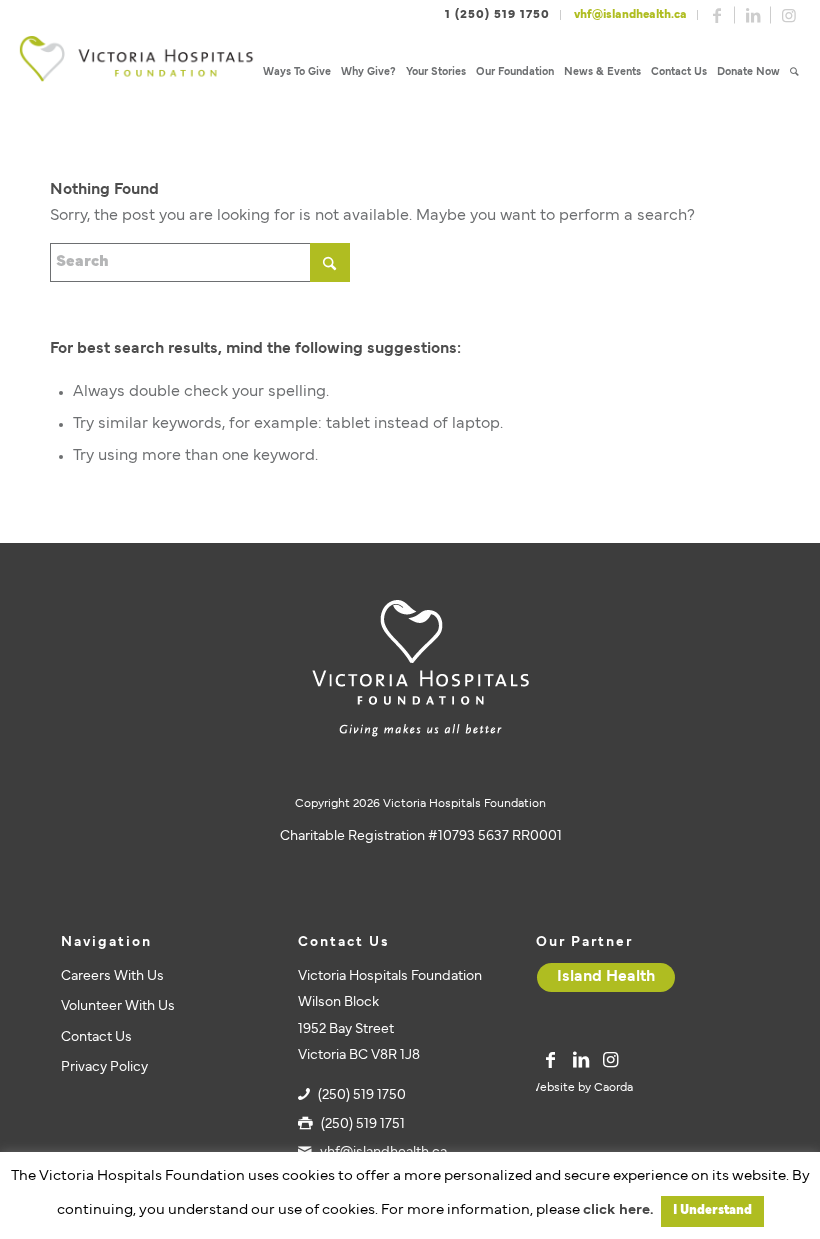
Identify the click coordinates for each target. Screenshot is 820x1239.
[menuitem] (297, 72)
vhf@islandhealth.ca (630, 15)
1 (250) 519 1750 (497, 15)
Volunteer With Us (118, 1006)
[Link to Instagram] (789, 15)
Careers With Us (112, 976)
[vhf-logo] (136, 72)
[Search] (794, 72)
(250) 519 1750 (362, 1095)
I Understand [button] (712, 1211)
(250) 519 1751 (363, 1124)
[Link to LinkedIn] (753, 15)
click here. (618, 1210)
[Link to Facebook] (717, 15)
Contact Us (96, 1037)
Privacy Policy (104, 1067)
